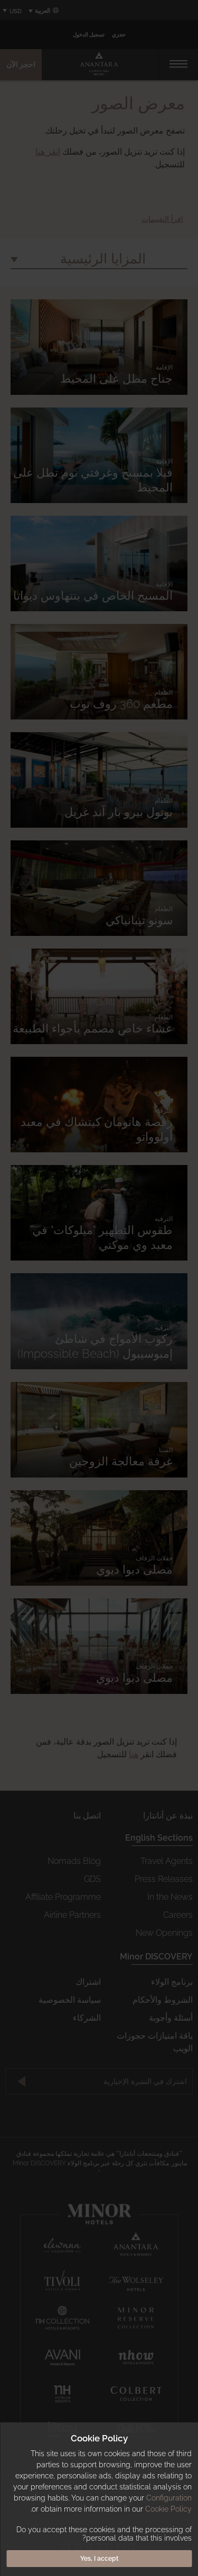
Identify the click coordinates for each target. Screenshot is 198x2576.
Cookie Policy (168, 2509)
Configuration (169, 2498)
